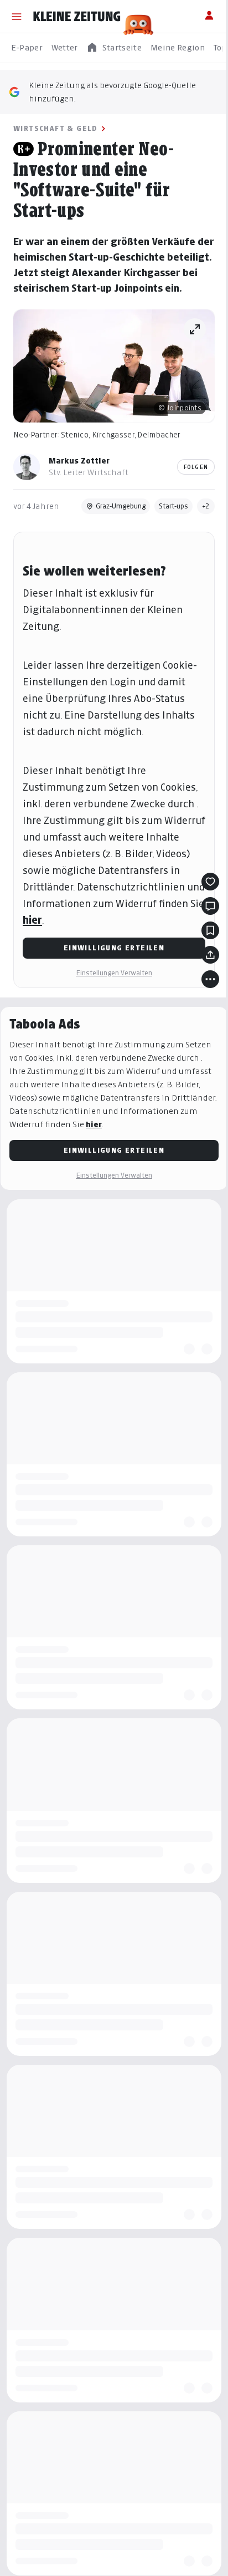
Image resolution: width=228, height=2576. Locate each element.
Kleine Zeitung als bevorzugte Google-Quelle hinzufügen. (112, 92)
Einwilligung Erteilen (114, 948)
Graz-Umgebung (121, 506)
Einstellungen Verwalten (114, 973)
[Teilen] (210, 955)
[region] (114, 48)
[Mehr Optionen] (210, 979)
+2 (206, 506)
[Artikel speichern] (210, 930)
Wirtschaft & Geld (56, 128)
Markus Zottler (79, 460)
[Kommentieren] (210, 906)
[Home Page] (77, 17)
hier (32, 920)
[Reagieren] (210, 882)
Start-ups (173, 506)
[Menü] (17, 17)
